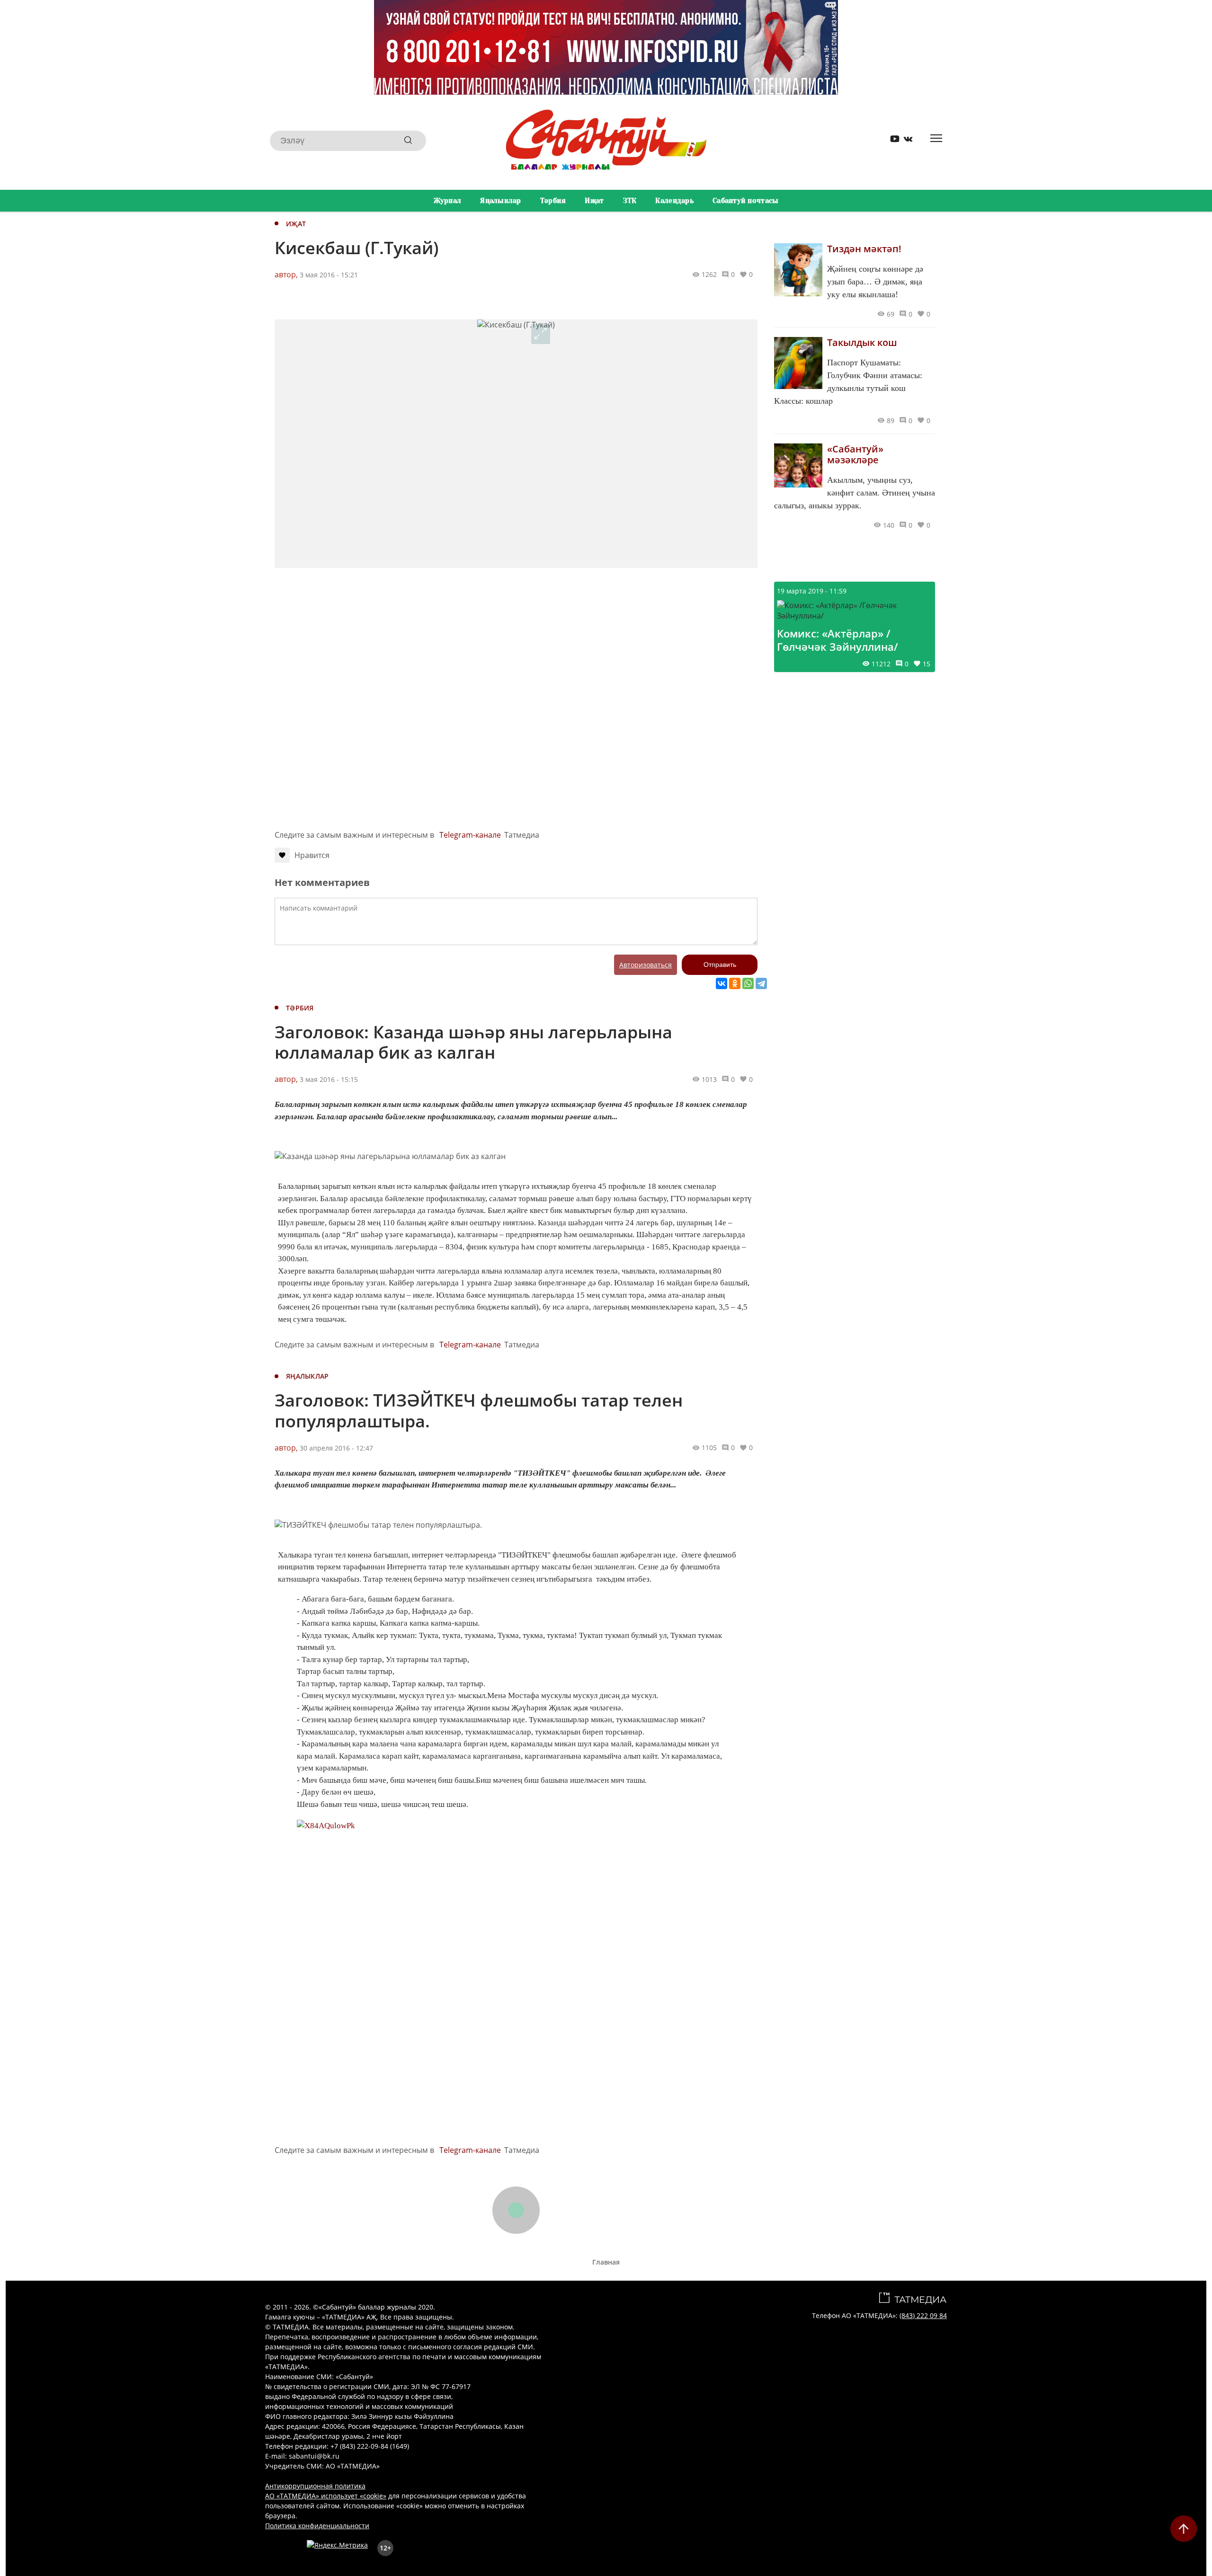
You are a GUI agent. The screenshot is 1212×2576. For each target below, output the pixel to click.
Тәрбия (553, 201)
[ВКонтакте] (722, 983)
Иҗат (594, 201)
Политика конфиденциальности (317, 2526)
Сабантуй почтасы (745, 201)
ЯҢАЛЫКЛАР (307, 1376)
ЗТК (630, 201)
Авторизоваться (646, 965)
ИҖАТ (296, 224)
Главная (606, 2262)
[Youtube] (891, 141)
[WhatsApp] (748, 983)
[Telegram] (761, 983)
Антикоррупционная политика (315, 2486)
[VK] (905, 141)
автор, (286, 274)
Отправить (720, 965)
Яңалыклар (501, 201)
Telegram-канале (470, 835)
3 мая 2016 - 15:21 (329, 275)
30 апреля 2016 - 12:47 (336, 1448)
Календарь (674, 201)
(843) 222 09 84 (923, 2315)
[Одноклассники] (735, 983)
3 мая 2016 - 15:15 (329, 1079)
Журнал (448, 201)
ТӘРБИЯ (300, 1008)
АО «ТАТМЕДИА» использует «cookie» (326, 2496)
